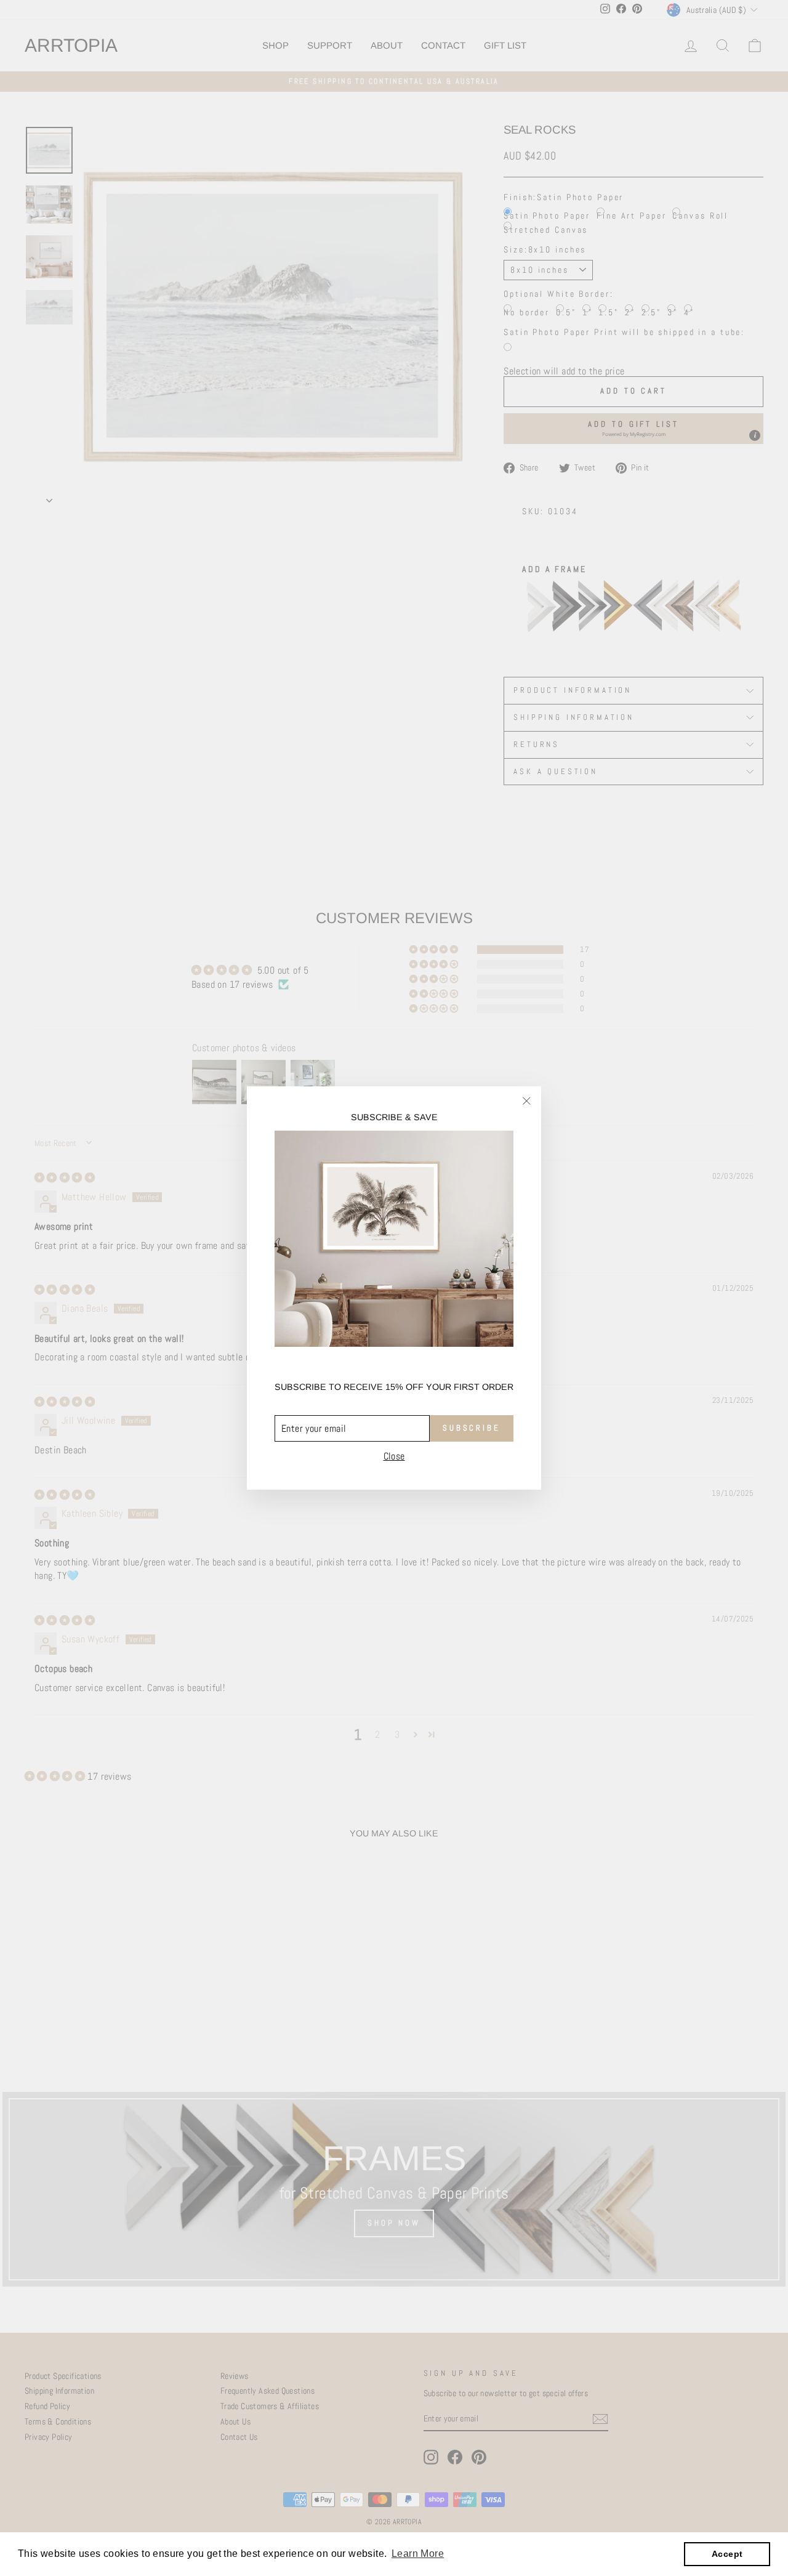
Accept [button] (727, 2554)
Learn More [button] (418, 2554)
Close (394, 1456)
